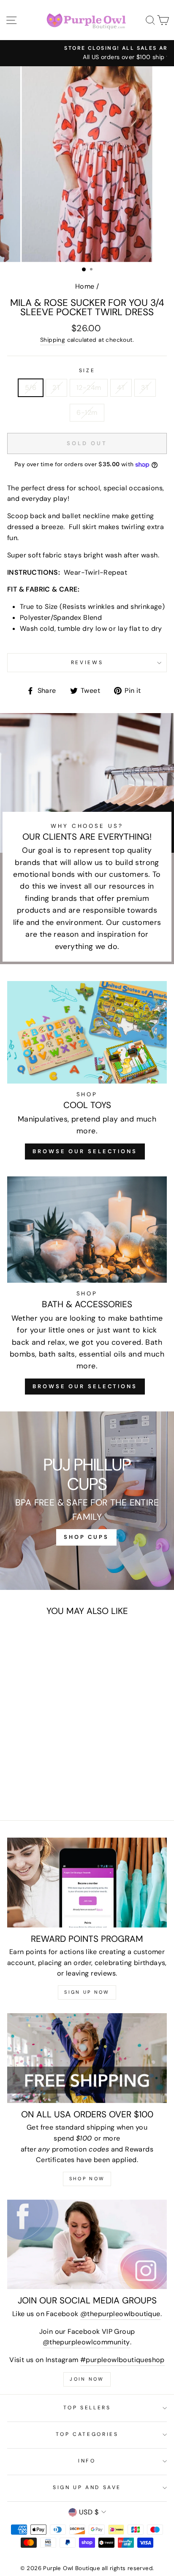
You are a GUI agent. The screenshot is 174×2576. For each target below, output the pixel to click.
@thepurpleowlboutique (120, 2314)
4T (121, 388)
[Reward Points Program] (87, 1883)
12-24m (89, 388)
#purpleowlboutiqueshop (122, 2360)
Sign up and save (87, 2487)
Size (87, 370)
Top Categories (87, 2434)
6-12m (87, 412)
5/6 (31, 388)
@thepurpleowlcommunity (86, 2342)
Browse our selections (85, 1386)
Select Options (38, 1736)
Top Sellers (87, 2408)
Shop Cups (86, 1537)
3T (145, 388)
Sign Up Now (87, 1992)
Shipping (53, 340)
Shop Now (87, 2179)
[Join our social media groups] (87, 2245)
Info (87, 2461)
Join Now (87, 2379)
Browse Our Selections (85, 1151)
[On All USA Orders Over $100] (87, 2058)
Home (85, 286)
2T (56, 388)
